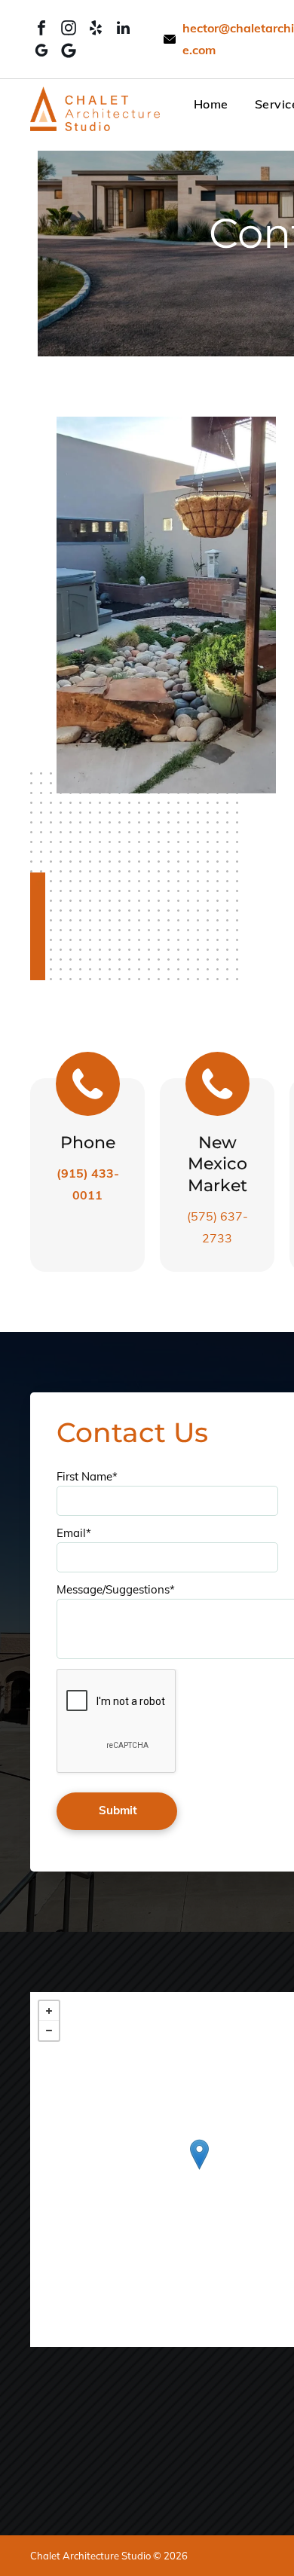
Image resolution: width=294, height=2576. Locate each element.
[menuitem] (198, 103)
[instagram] (69, 28)
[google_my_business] (41, 50)
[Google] (69, 50)
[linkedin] (123, 28)
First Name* (87, 1476)
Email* (74, 1533)
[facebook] (41, 28)
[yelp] (96, 28)
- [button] (49, 2031)
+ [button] (49, 2011)
